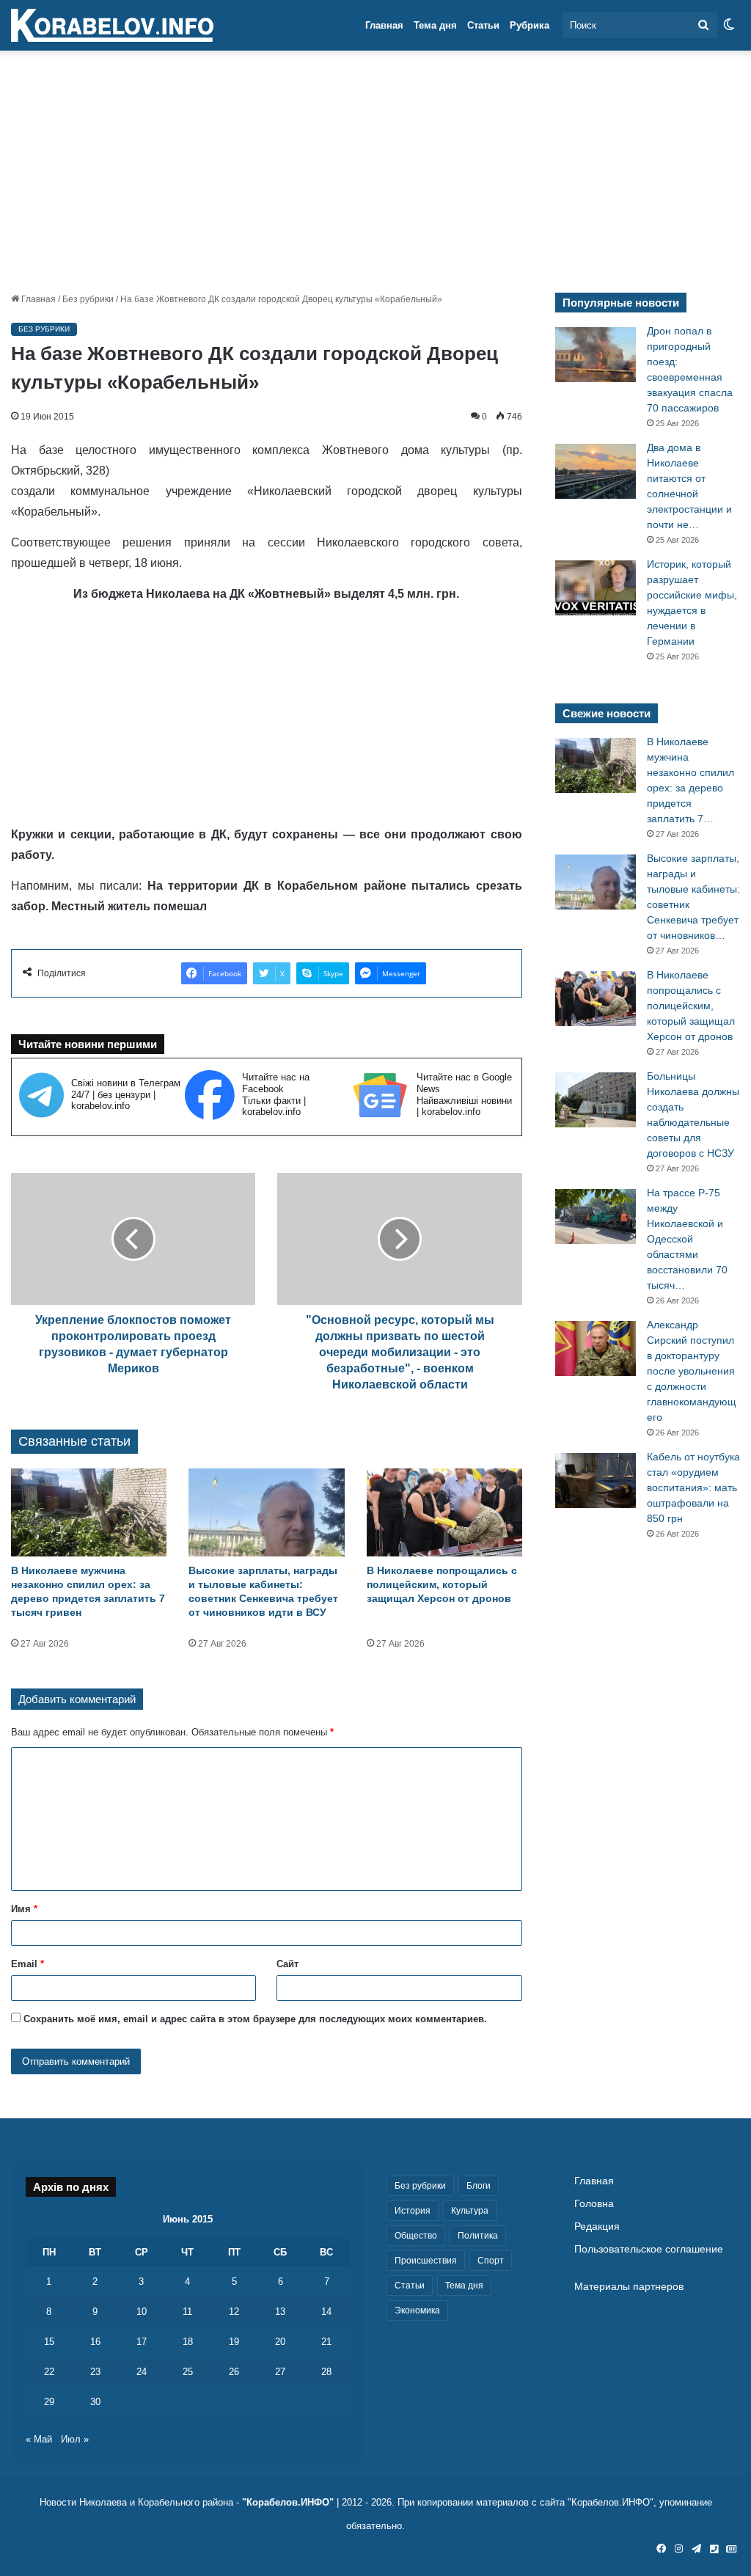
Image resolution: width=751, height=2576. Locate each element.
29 (49, 2402)
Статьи (483, 25)
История (413, 2211)
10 (142, 2312)
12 (234, 2312)
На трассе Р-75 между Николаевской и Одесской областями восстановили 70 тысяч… (687, 1239)
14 (326, 2312)
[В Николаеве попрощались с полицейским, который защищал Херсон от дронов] (444, 1512)
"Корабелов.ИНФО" (288, 2502)
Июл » (75, 2439)
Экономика (417, 2310)
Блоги (479, 2186)
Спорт (491, 2261)
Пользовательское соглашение (649, 2249)
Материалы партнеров (629, 2287)
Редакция (597, 2226)
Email (28, 1964)
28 (326, 2372)
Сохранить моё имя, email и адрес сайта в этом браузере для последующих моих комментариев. (255, 2019)
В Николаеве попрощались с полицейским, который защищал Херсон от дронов (442, 1584)
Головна (594, 2204)
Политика (478, 2236)
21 (326, 2342)
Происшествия (426, 2261)
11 (187, 2312)
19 (234, 2342)
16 (95, 2342)
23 (95, 2372)
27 (280, 2372)
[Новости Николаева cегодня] (112, 26)
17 (142, 2342)
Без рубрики (88, 299)
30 (95, 2402)
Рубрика (530, 25)
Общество (416, 2236)
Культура (470, 2211)
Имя (24, 1909)
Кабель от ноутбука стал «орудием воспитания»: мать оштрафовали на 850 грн (693, 1488)
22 (49, 2372)
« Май (39, 2439)
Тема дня (435, 25)
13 (280, 2312)
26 (234, 2372)
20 (280, 2342)
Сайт (287, 1964)
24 (142, 2372)
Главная (384, 25)
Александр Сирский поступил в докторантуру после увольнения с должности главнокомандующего (692, 1371)
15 (49, 2342)
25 (188, 2372)
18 (188, 2342)
